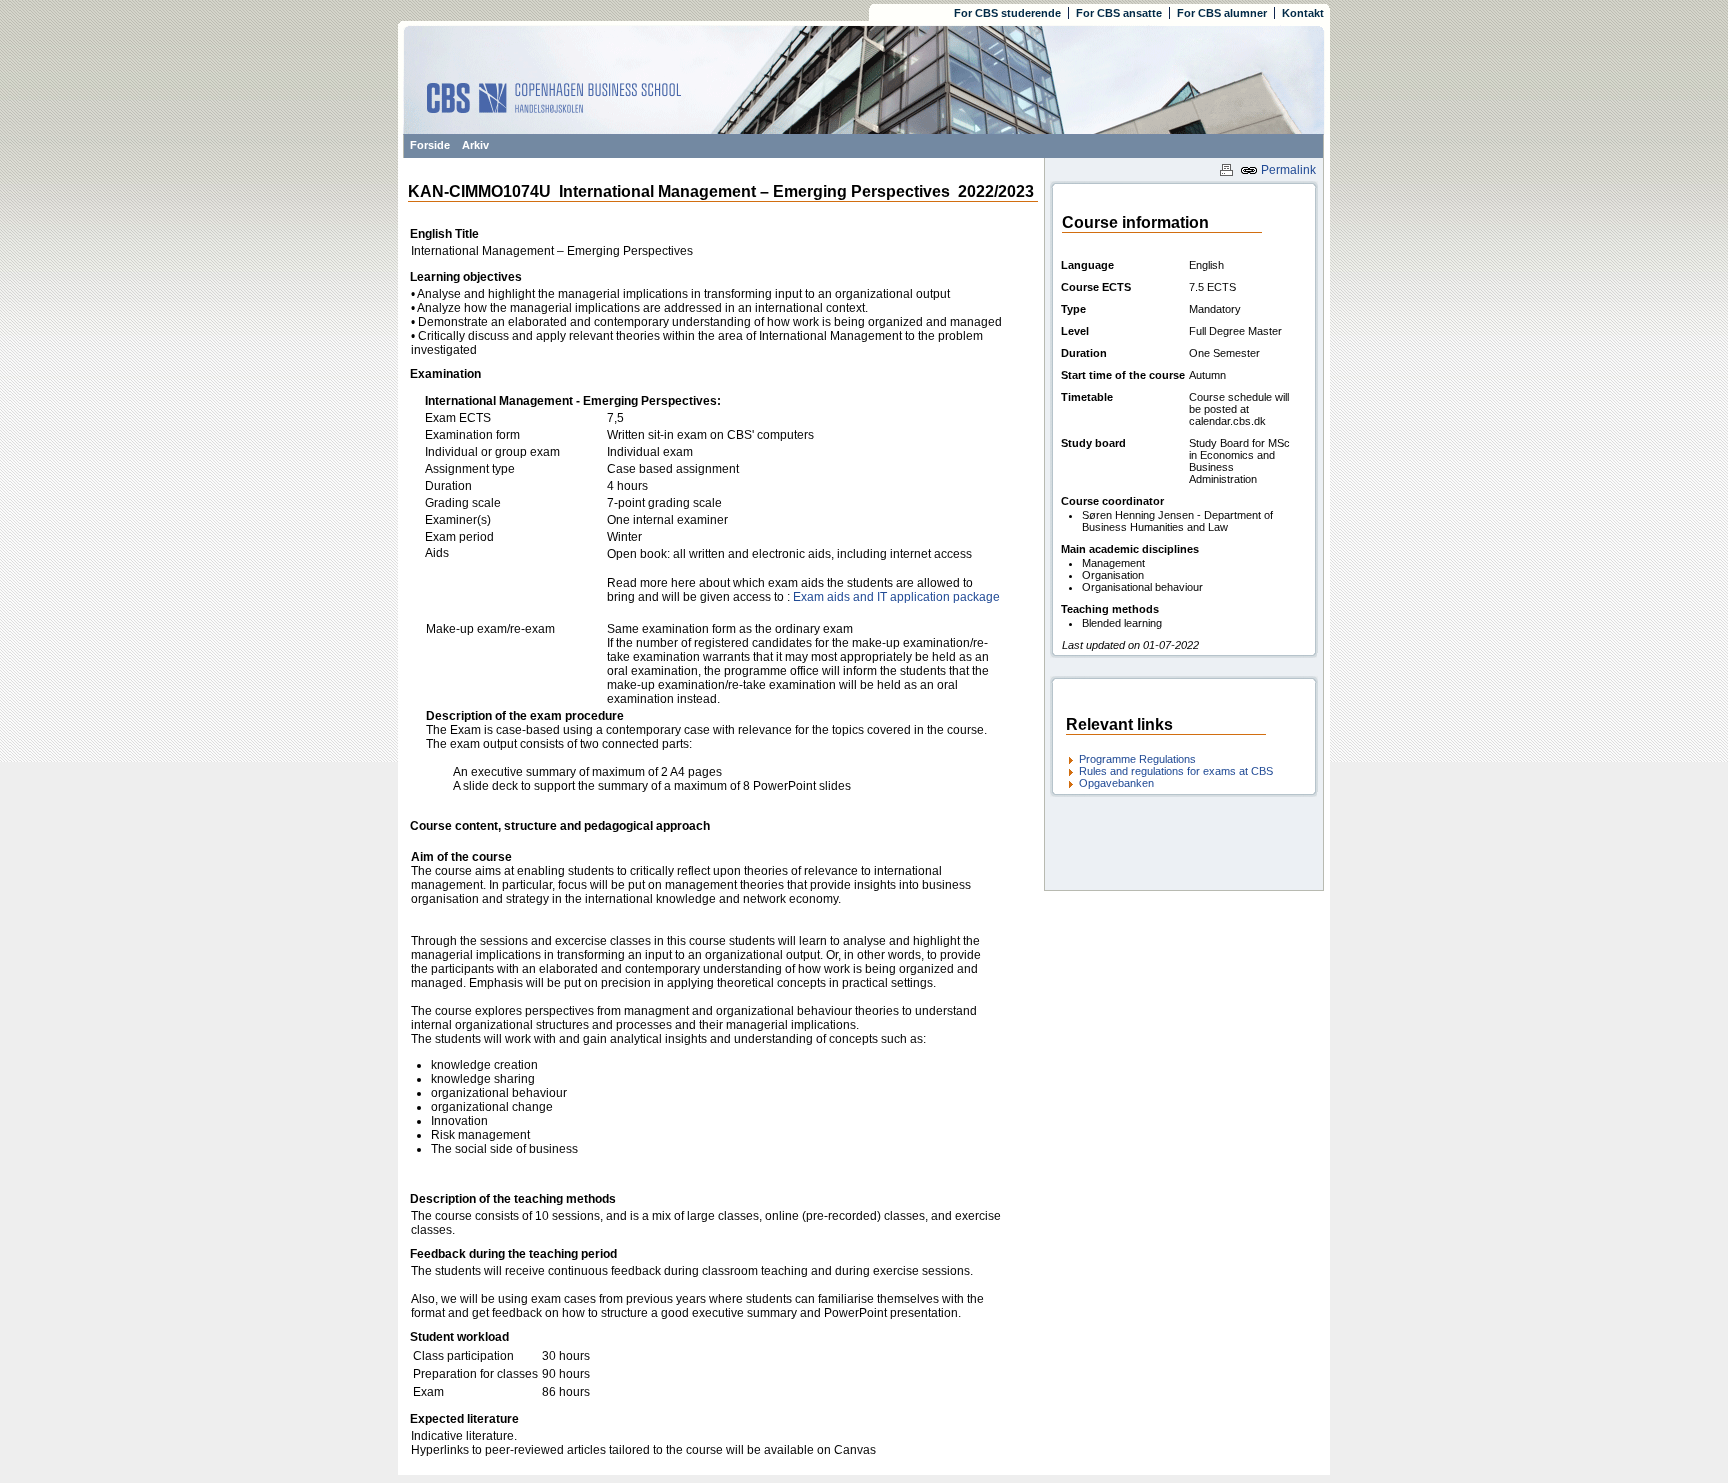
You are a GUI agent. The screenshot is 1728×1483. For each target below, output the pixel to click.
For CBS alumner (1222, 13)
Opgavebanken (1116, 783)
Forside (430, 145)
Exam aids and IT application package (896, 597)
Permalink (1287, 170)
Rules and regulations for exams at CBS (1176, 771)
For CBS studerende (1007, 13)
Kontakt (1303, 13)
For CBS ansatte (1119, 13)
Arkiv (475, 145)
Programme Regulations (1137, 759)
